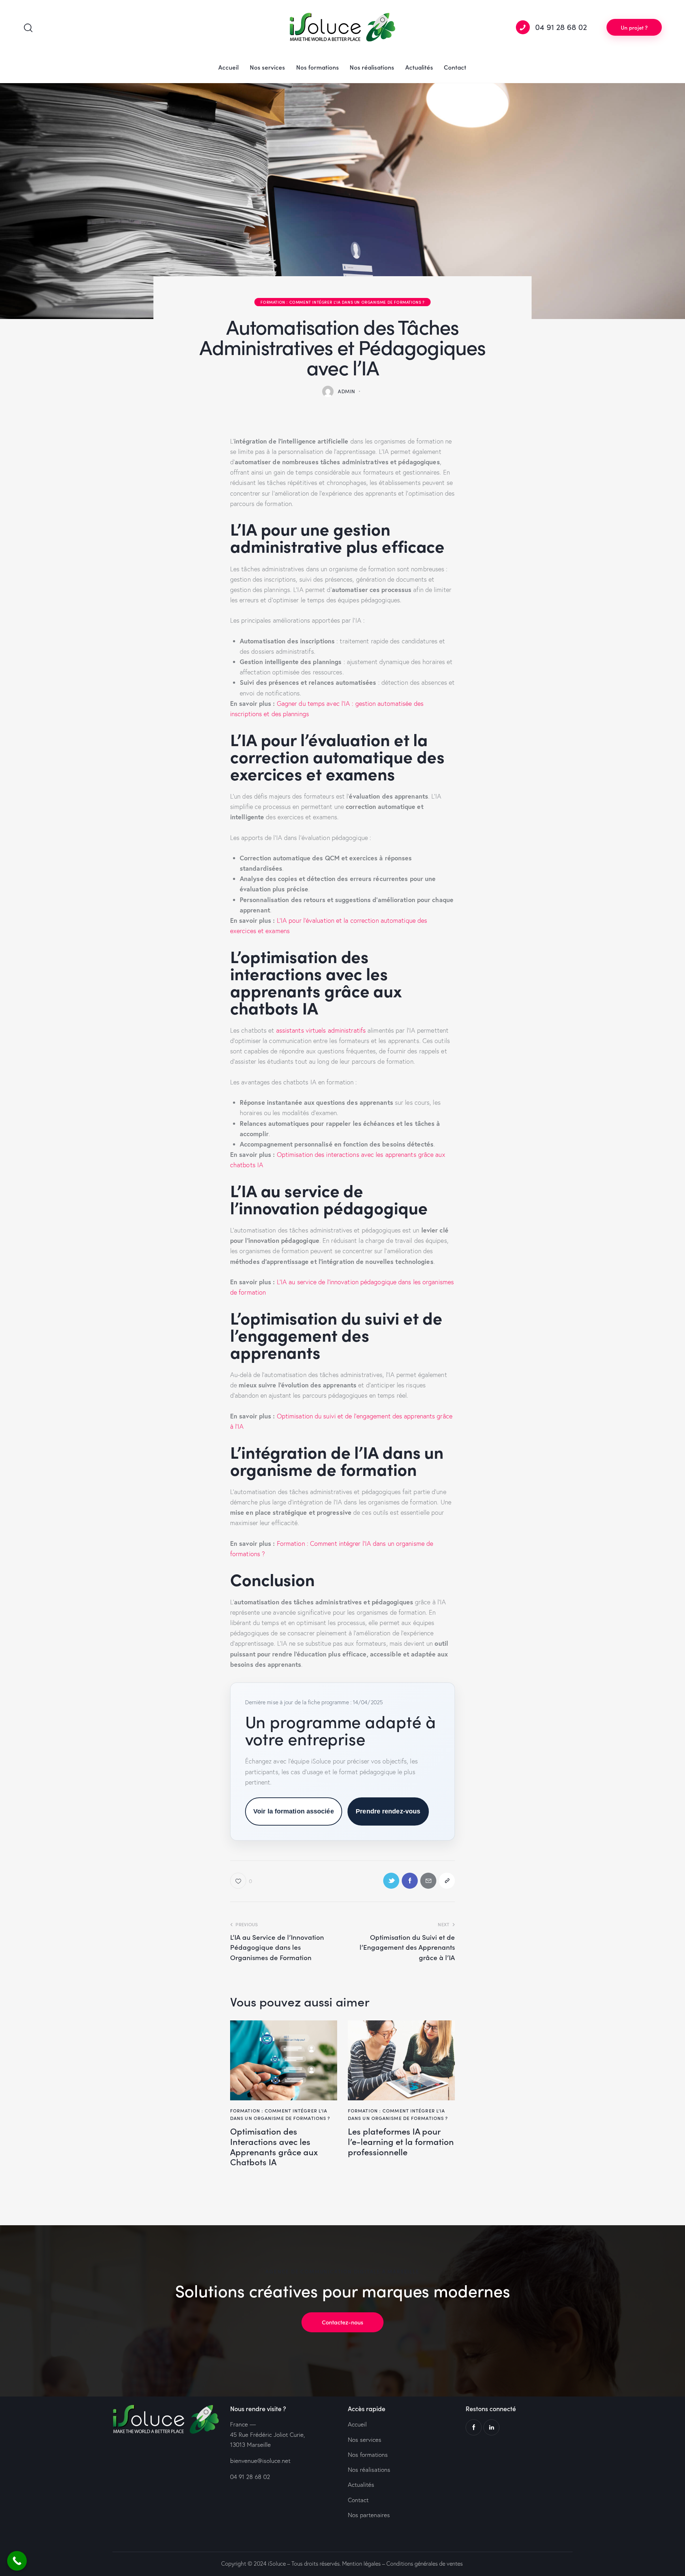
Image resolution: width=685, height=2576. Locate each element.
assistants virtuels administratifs (321, 1030)
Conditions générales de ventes (425, 2564)
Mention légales (361, 2564)
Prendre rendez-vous (388, 1811)
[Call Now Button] (17, 2561)
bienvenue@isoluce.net (260, 2461)
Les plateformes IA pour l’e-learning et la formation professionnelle (401, 2141)
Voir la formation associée (294, 1811)
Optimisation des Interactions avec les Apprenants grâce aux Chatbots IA (274, 2147)
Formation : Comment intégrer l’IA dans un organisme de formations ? (342, 302)
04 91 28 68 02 (250, 2477)
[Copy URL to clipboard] (447, 1881)
